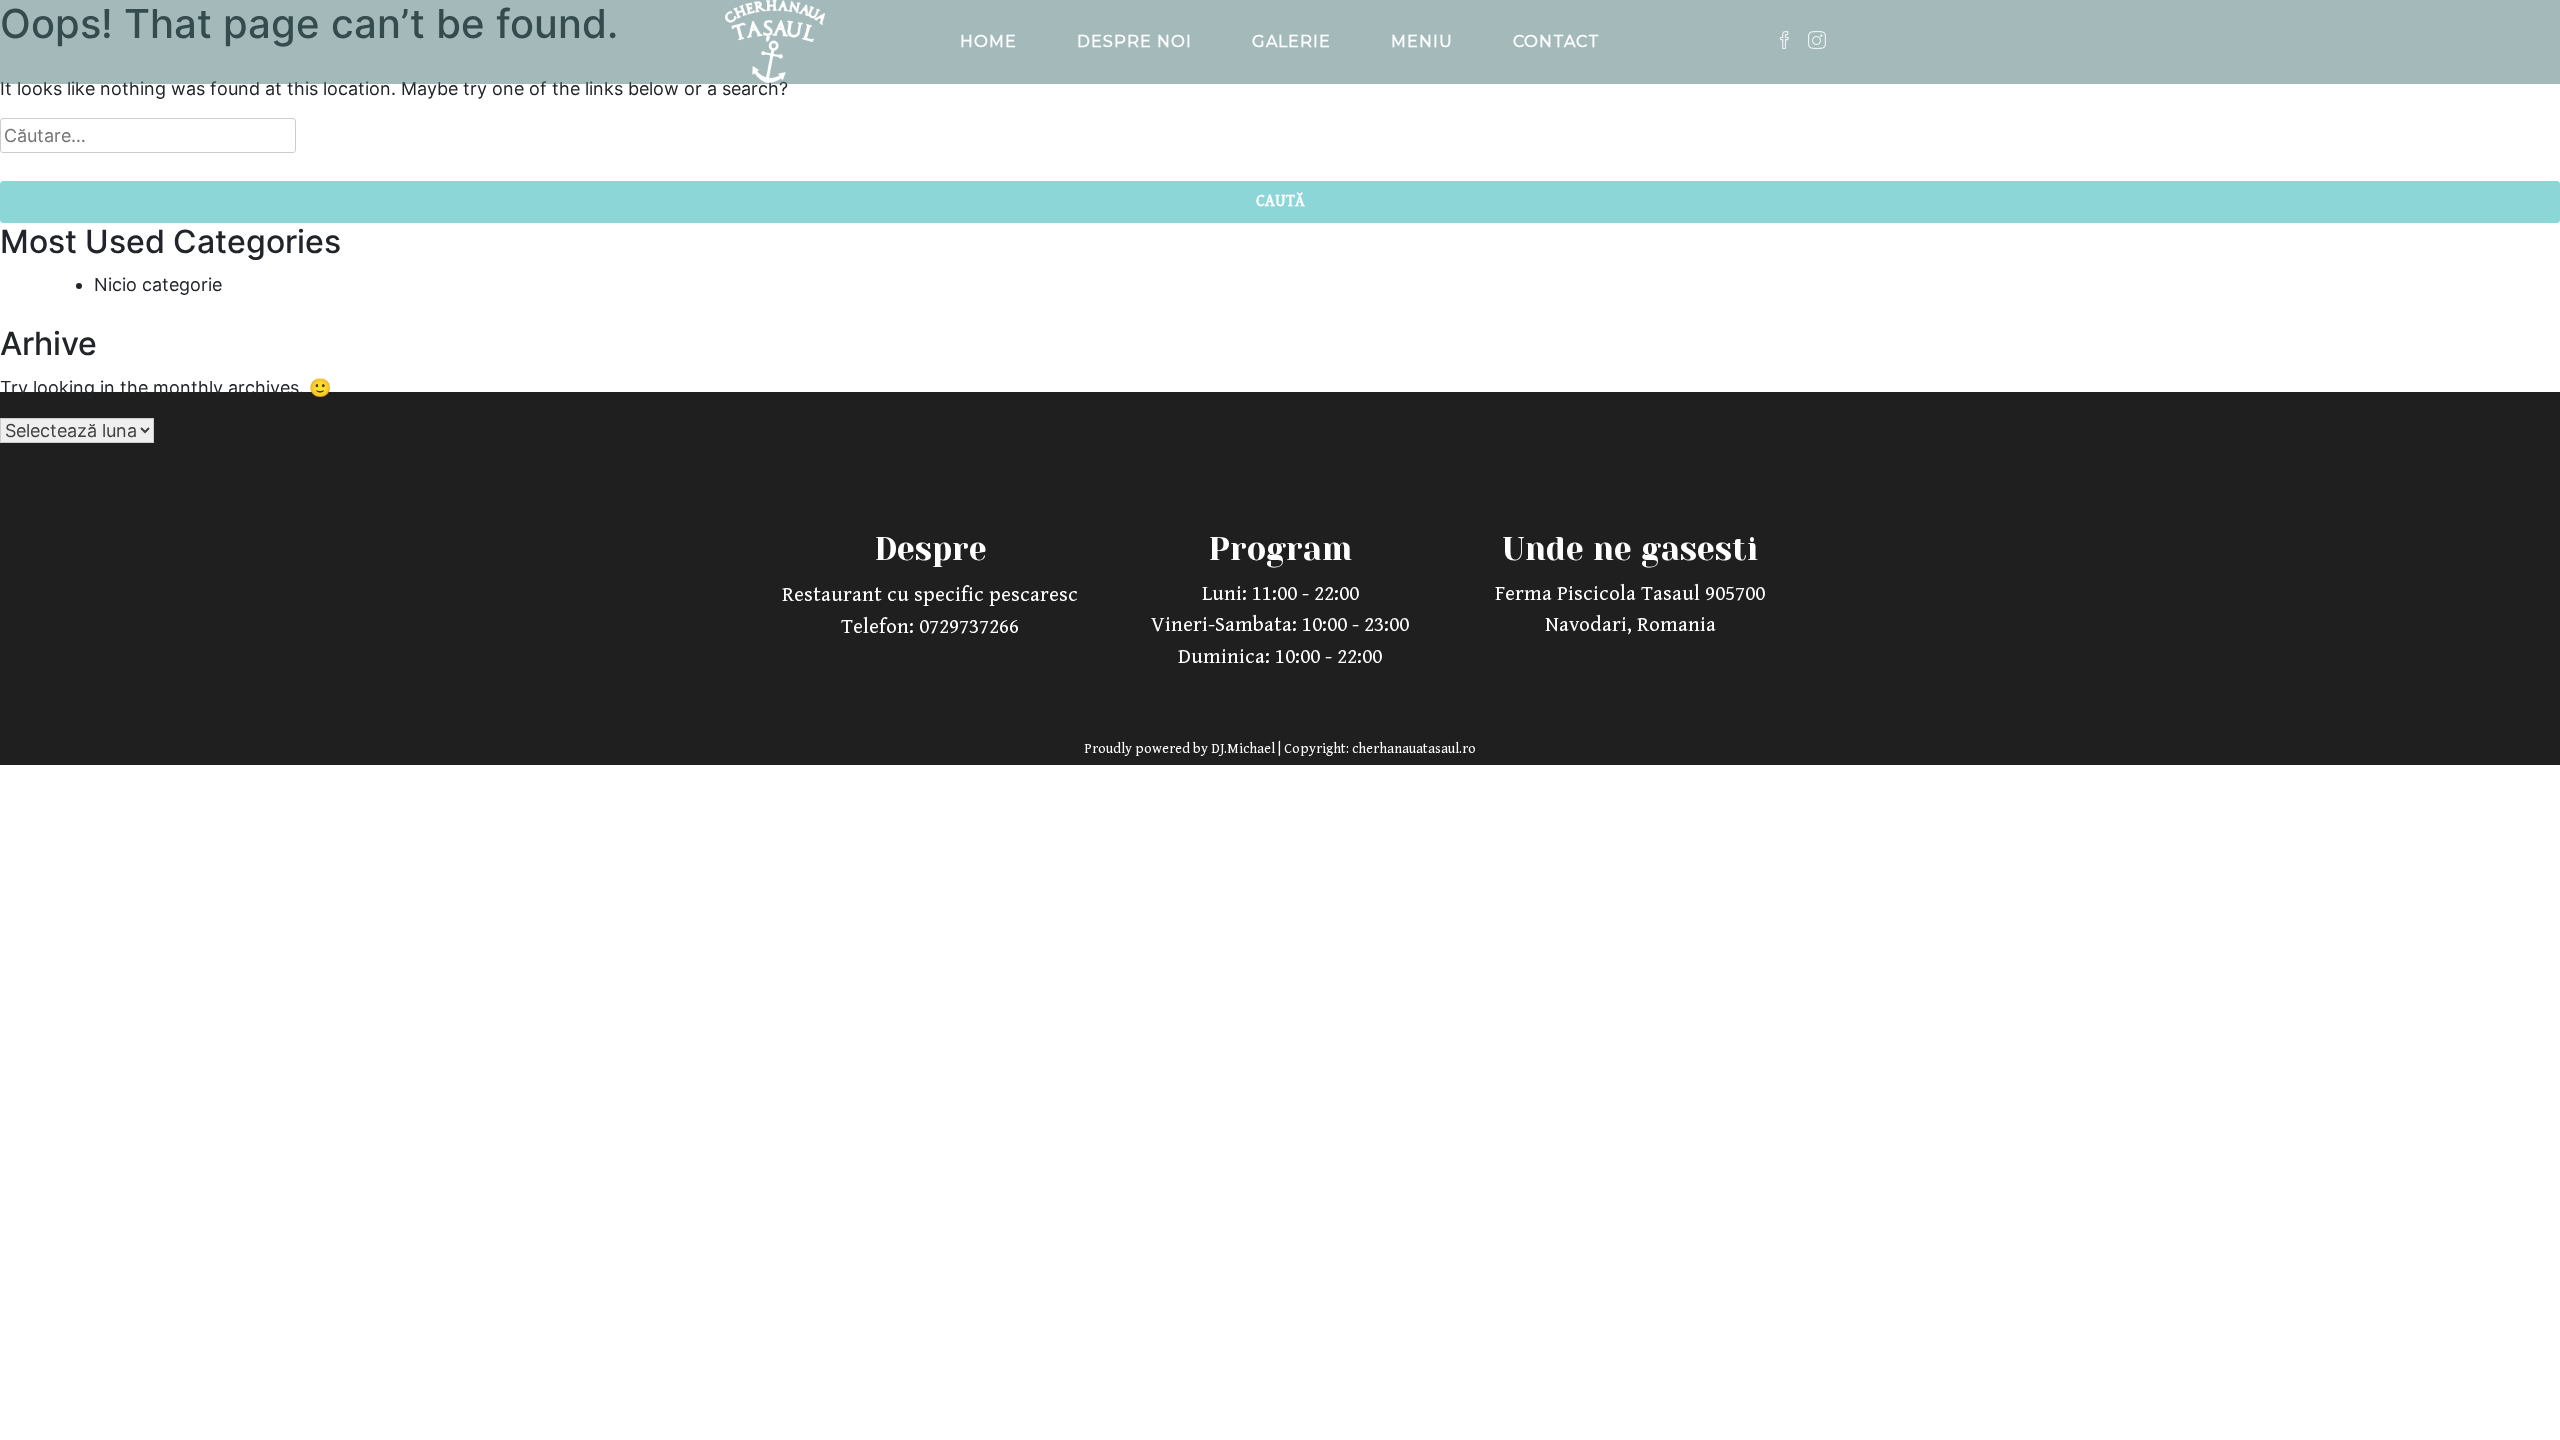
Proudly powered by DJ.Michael (1181, 749)
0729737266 (969, 627)
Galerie (1291, 41)
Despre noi (1134, 41)
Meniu (1422, 41)
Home (988, 41)
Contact (1556, 41)
